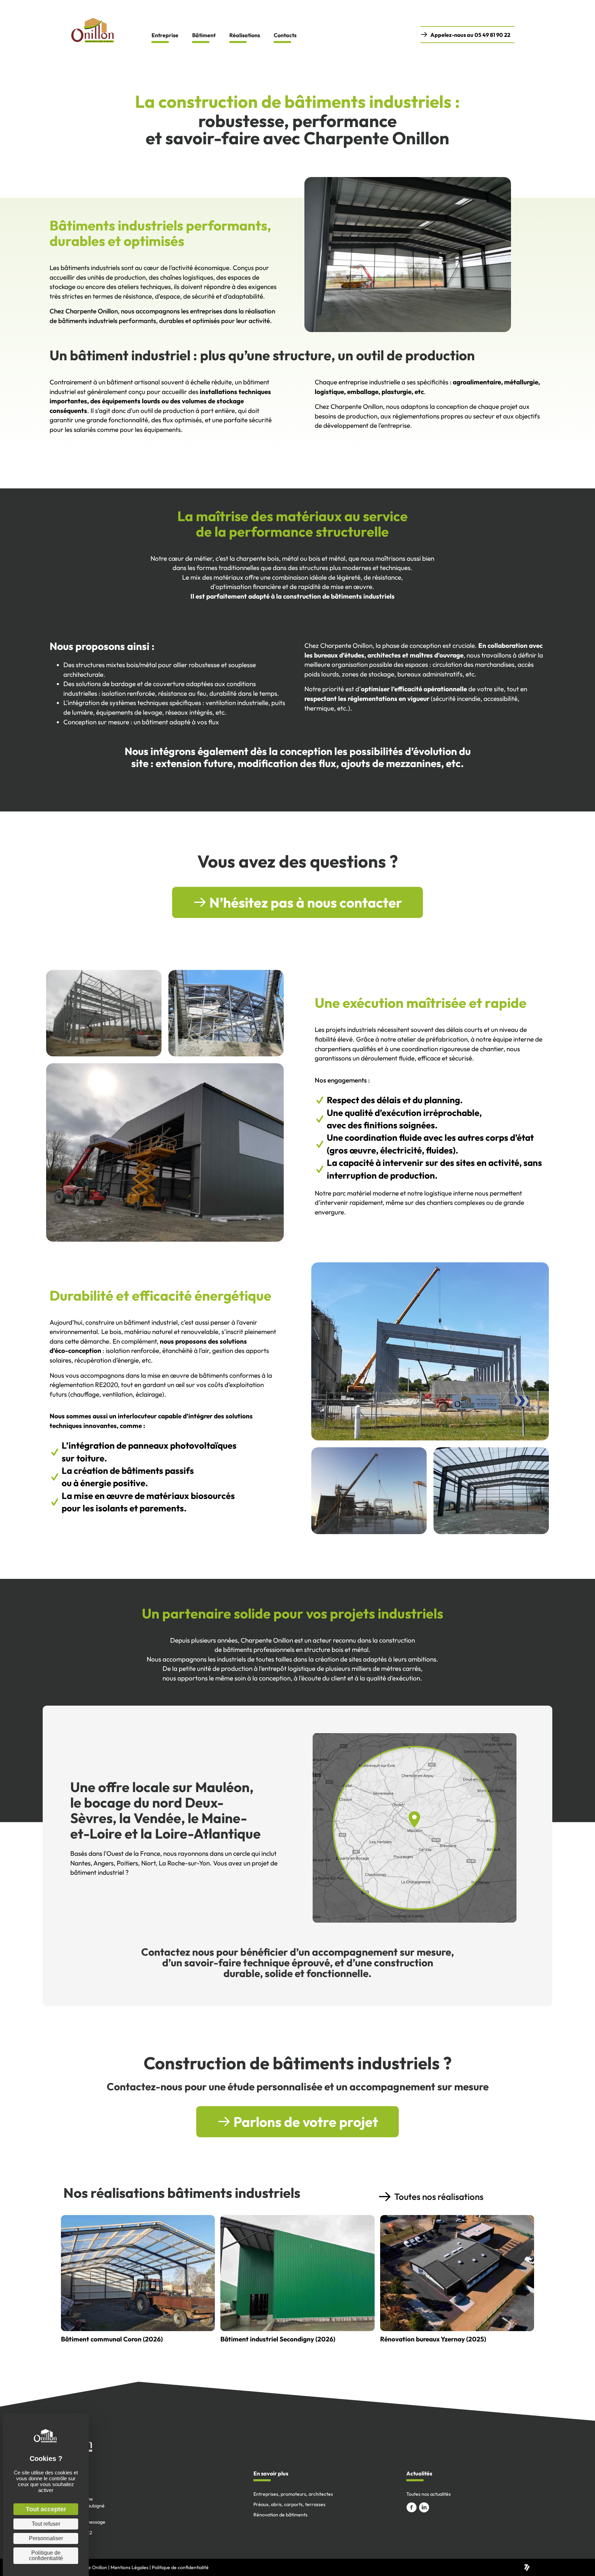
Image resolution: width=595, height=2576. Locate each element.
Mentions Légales (129, 2567)
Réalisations (245, 35)
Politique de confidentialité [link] (46, 2556)
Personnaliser (46, 2538)
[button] (467, 35)
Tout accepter (46, 2509)
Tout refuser (46, 2524)
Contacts (285, 35)
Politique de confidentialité (180, 2567)
